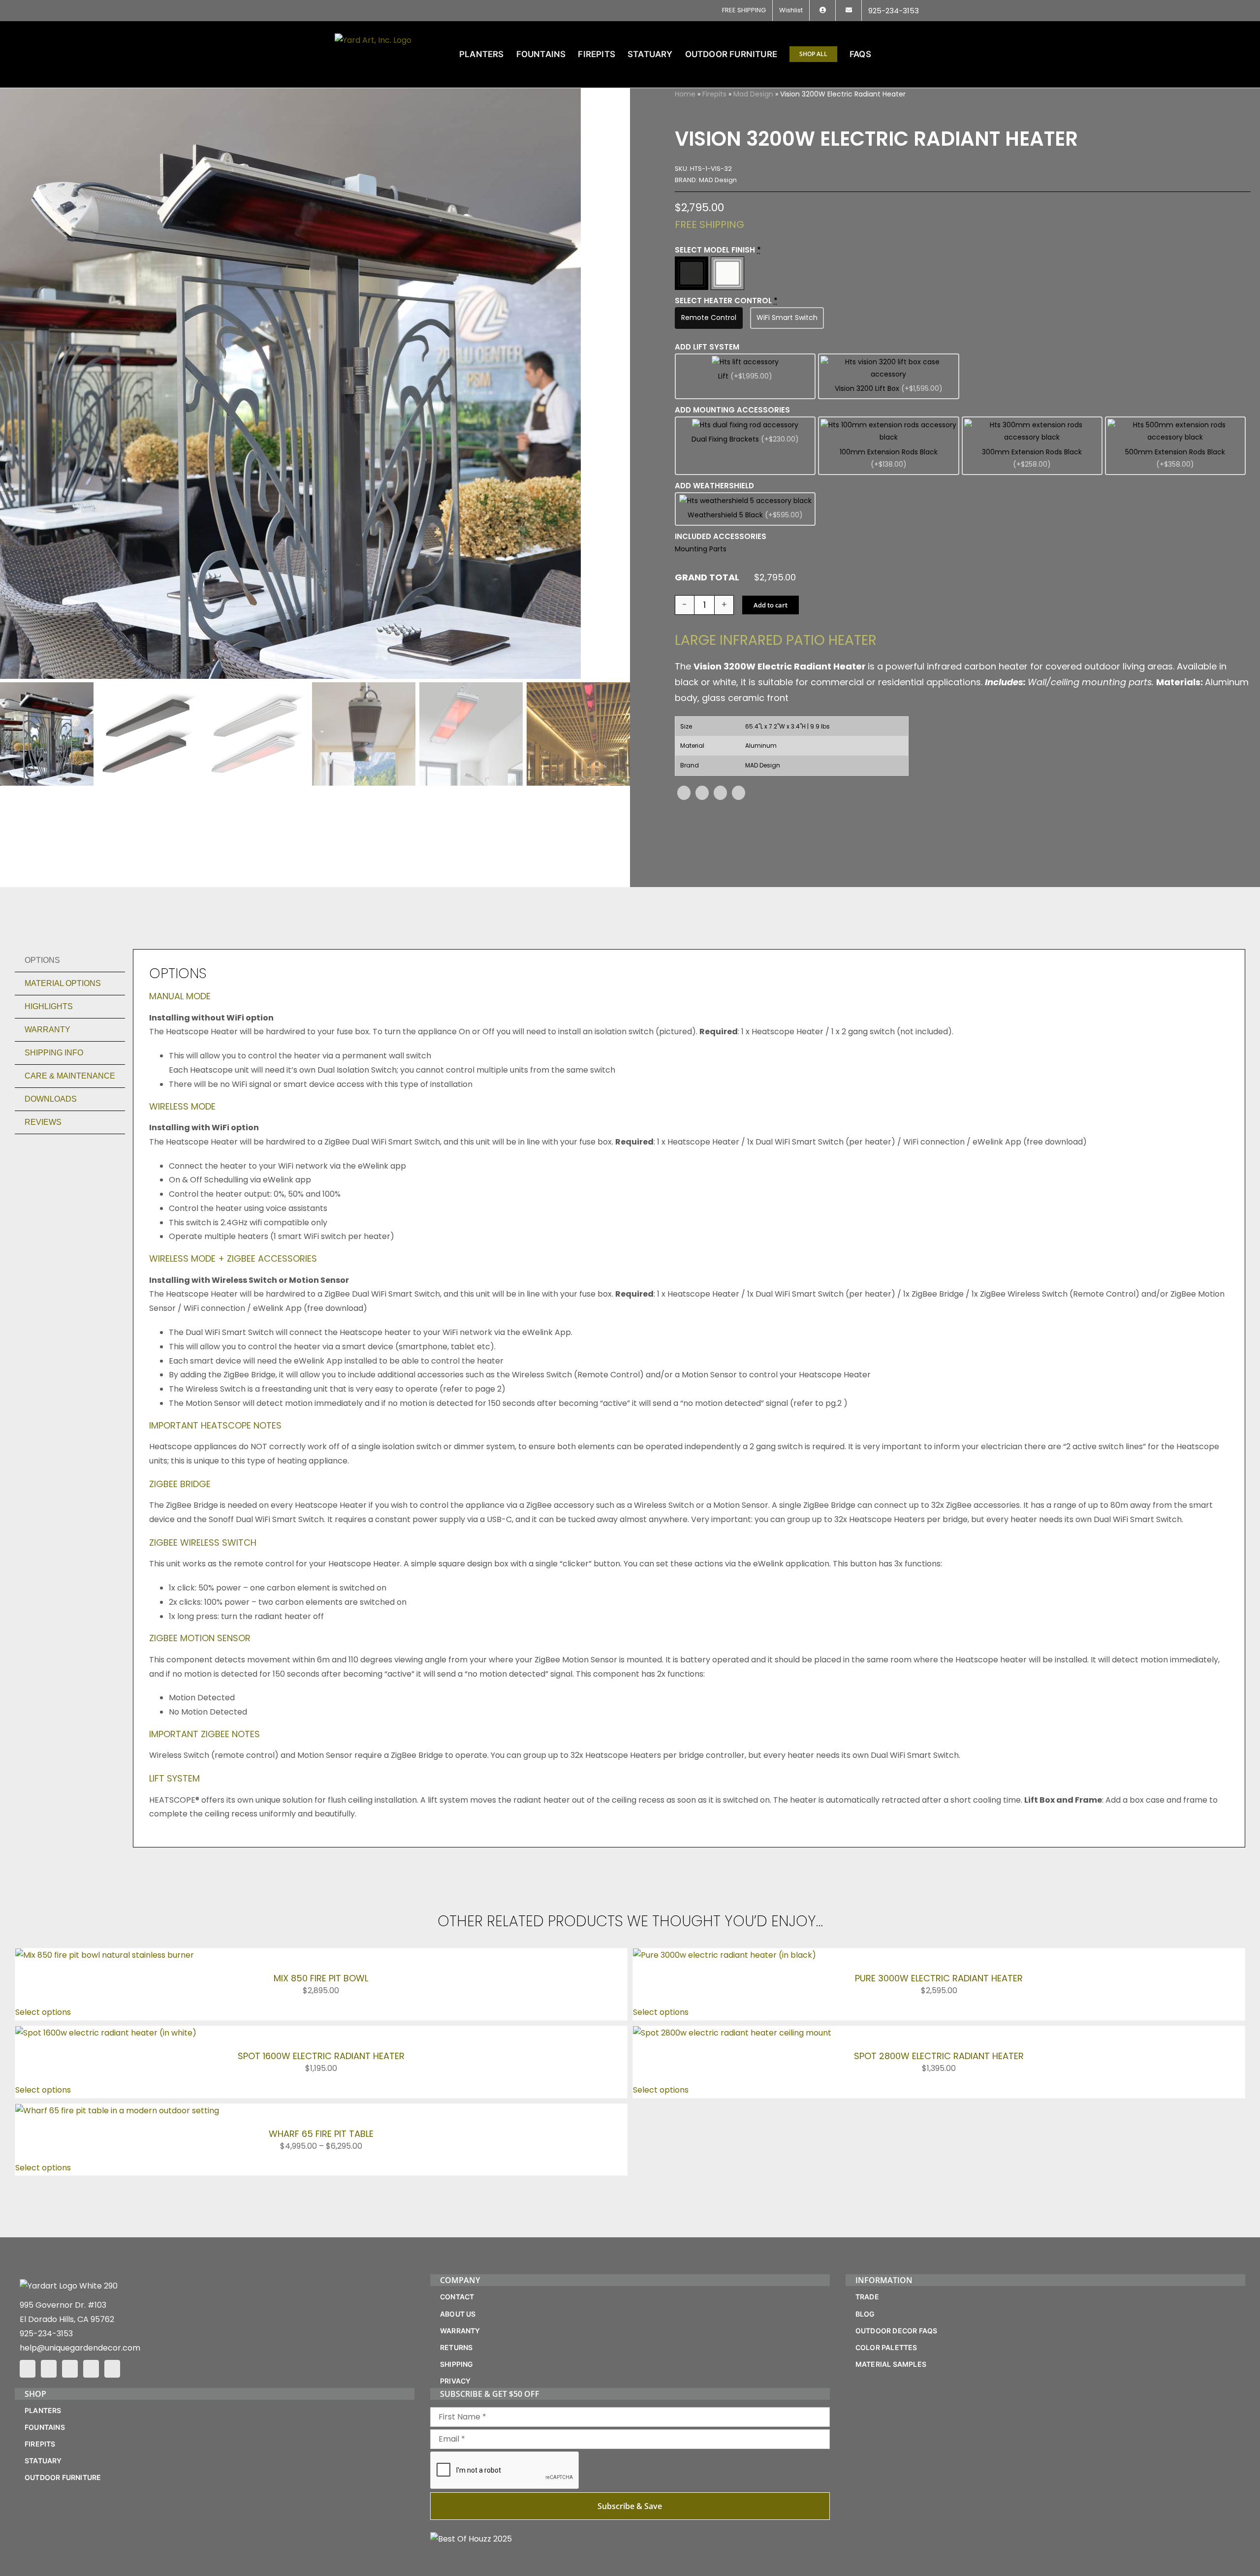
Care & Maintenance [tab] (70, 1076)
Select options (43, 2012)
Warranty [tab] (47, 1030)
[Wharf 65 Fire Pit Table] (117, 2111)
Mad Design (753, 94)
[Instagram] (49, 2369)
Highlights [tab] (49, 1006)
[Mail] (91, 2369)
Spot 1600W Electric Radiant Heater (321, 2056)
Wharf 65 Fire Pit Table (321, 2134)
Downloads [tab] (51, 1099)
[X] (702, 793)
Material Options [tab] (63, 983)
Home (685, 94)
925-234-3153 (46, 2334)
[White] (727, 273)
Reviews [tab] (43, 1122)
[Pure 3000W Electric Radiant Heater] (724, 1955)
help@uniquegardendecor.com (80, 2348)
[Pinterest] (720, 793)
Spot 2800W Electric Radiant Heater (939, 2056)
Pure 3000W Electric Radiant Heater (939, 1978)
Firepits (714, 94)
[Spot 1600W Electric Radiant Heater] (106, 2033)
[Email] (739, 793)
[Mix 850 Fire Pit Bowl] (105, 1955)
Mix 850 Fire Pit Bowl (321, 1978)
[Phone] (112, 2369)
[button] (910, 54)
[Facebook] (684, 793)
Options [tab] (42, 960)
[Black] (692, 273)
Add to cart (771, 605)
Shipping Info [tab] (54, 1053)
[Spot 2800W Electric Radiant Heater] (732, 2033)
